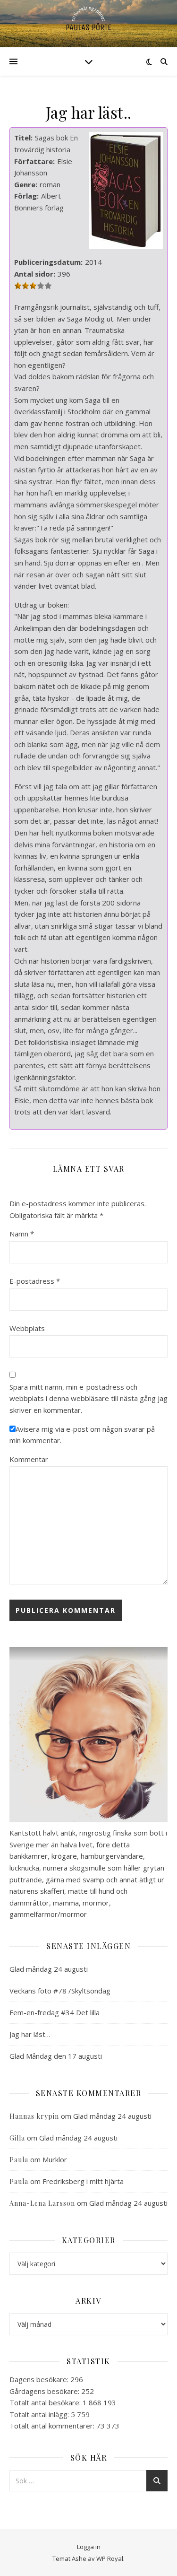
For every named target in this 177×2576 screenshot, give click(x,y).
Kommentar (29, 1459)
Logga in (89, 2547)
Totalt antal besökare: (46, 2402)
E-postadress (35, 1281)
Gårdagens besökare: (45, 2391)
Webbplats (27, 1328)
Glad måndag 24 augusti (49, 1969)
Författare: (34, 161)
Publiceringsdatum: (48, 262)
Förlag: (26, 196)
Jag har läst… (30, 2034)
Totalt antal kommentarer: (53, 2426)
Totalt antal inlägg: (40, 2414)
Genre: (26, 184)
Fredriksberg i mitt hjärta (83, 2181)
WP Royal (110, 2559)
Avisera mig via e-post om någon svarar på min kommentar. (82, 1435)
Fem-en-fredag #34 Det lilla (55, 2012)
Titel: (23, 138)
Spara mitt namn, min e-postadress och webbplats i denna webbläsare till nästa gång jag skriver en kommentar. (88, 1398)
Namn (22, 1234)
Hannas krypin (34, 2116)
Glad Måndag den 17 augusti (56, 2056)
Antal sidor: (35, 274)
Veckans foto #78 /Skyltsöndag (60, 1991)
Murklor (55, 2159)
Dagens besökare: (40, 2379)
